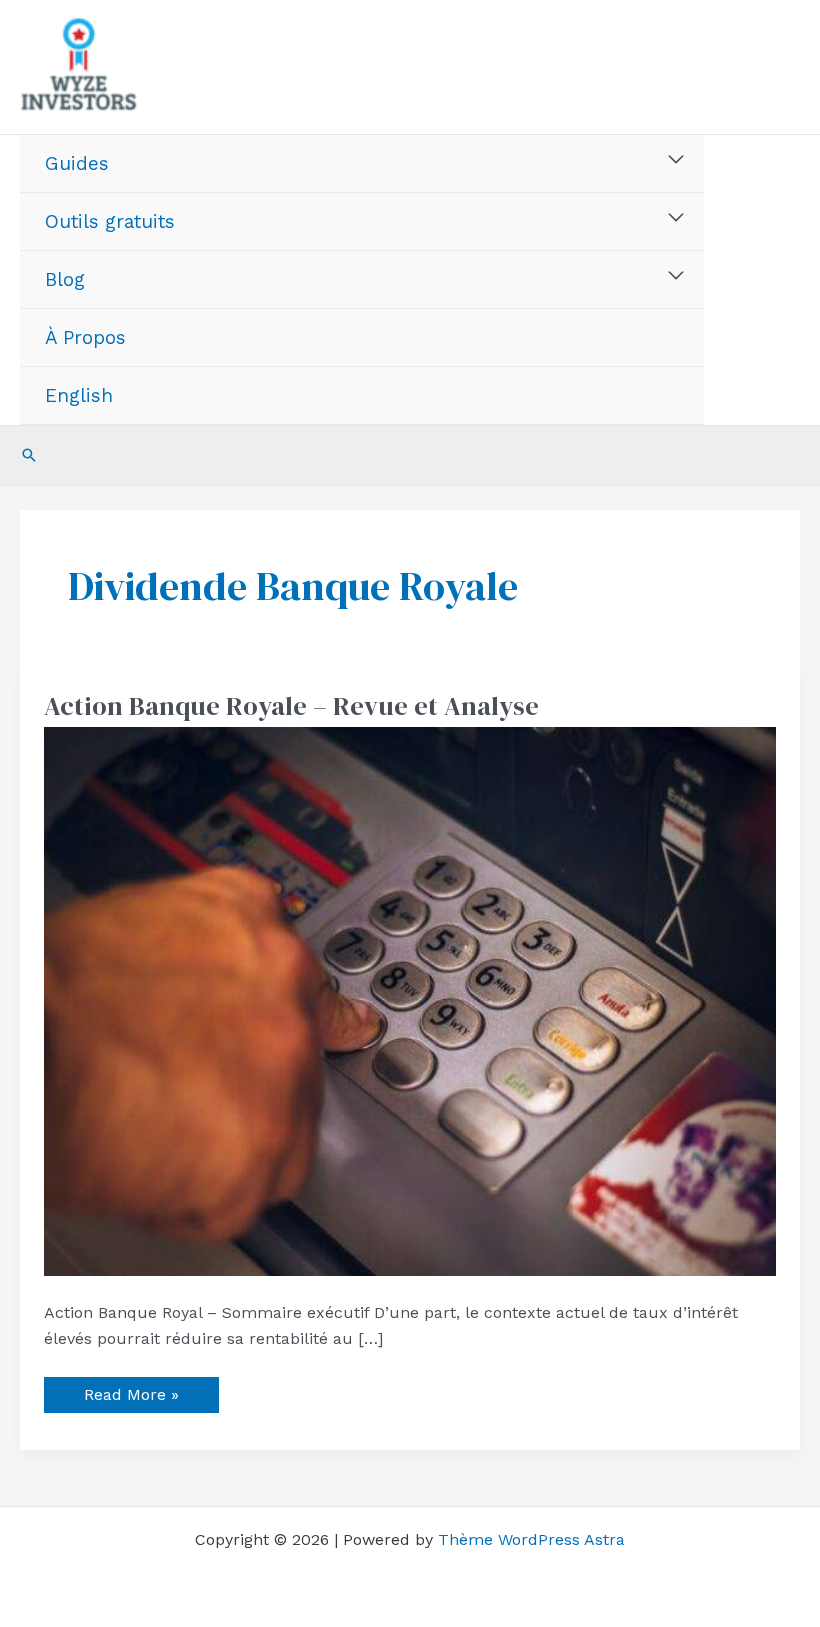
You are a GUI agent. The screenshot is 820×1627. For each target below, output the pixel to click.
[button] (29, 455)
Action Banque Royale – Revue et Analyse (291, 706)
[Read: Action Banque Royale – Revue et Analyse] (410, 1000)
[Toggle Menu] (676, 160)
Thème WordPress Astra (531, 1539)
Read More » (131, 1390)
